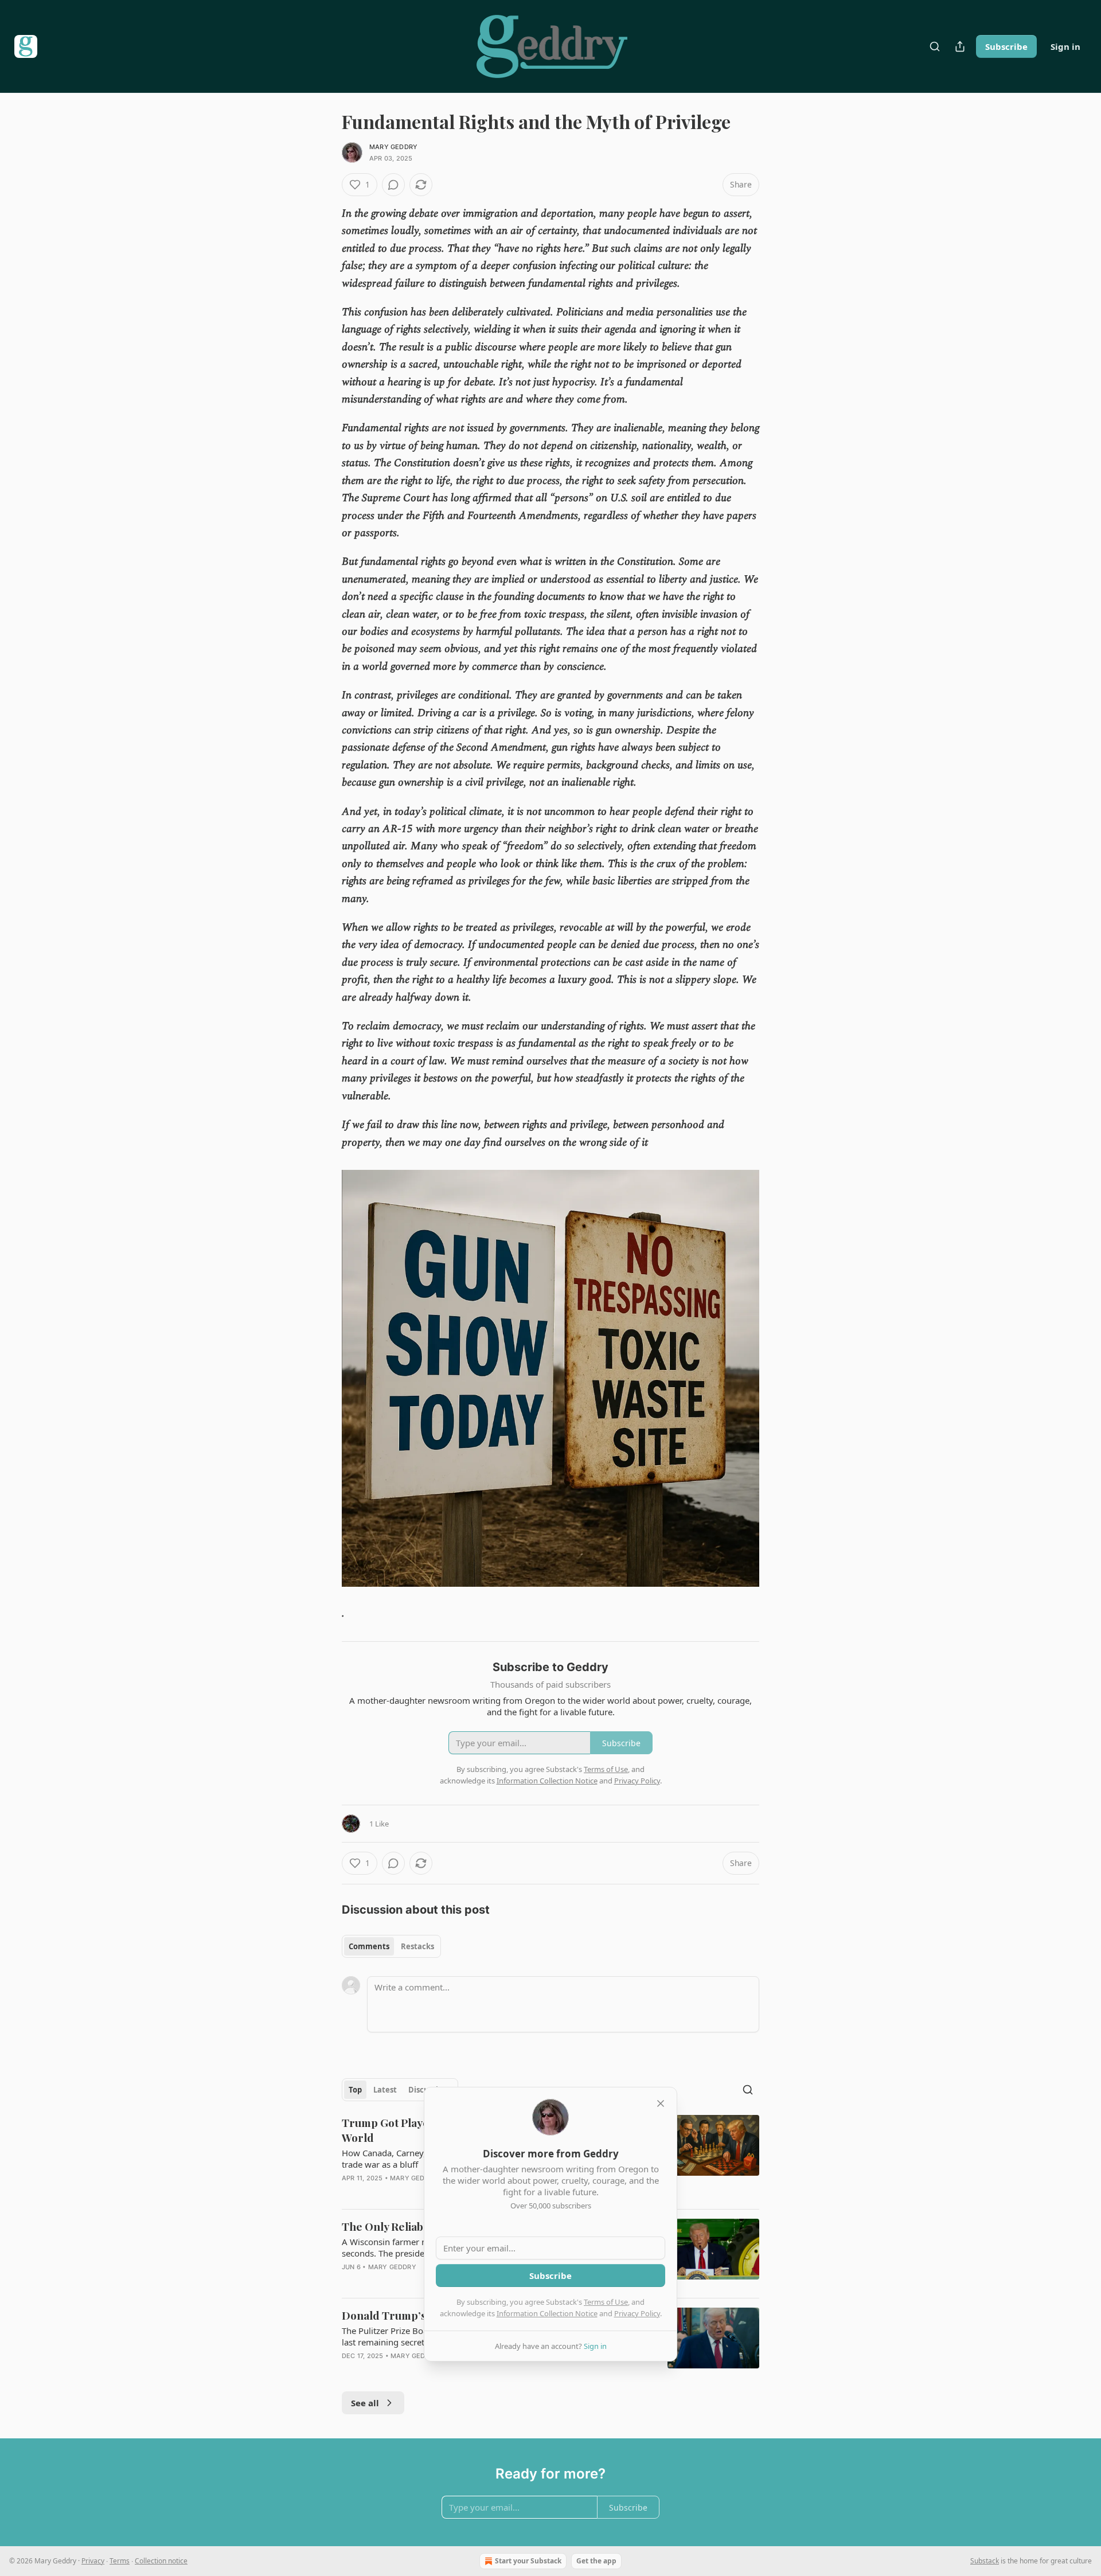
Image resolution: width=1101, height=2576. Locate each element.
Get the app (596, 2561)
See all (365, 2403)
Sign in (1065, 46)
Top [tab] (355, 2090)
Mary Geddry (393, 147)
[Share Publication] (960, 46)
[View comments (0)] (393, 185)
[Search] (935, 46)
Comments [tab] (369, 1946)
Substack (985, 2561)
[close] (661, 2103)
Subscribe (1006, 46)
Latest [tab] (385, 2090)
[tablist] (391, 1946)
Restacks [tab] (417, 1946)
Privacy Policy (637, 2313)
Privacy (93, 2561)
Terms (120, 2561)
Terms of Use (606, 2302)
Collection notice (161, 2561)
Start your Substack (528, 2561)
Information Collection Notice (547, 2313)
